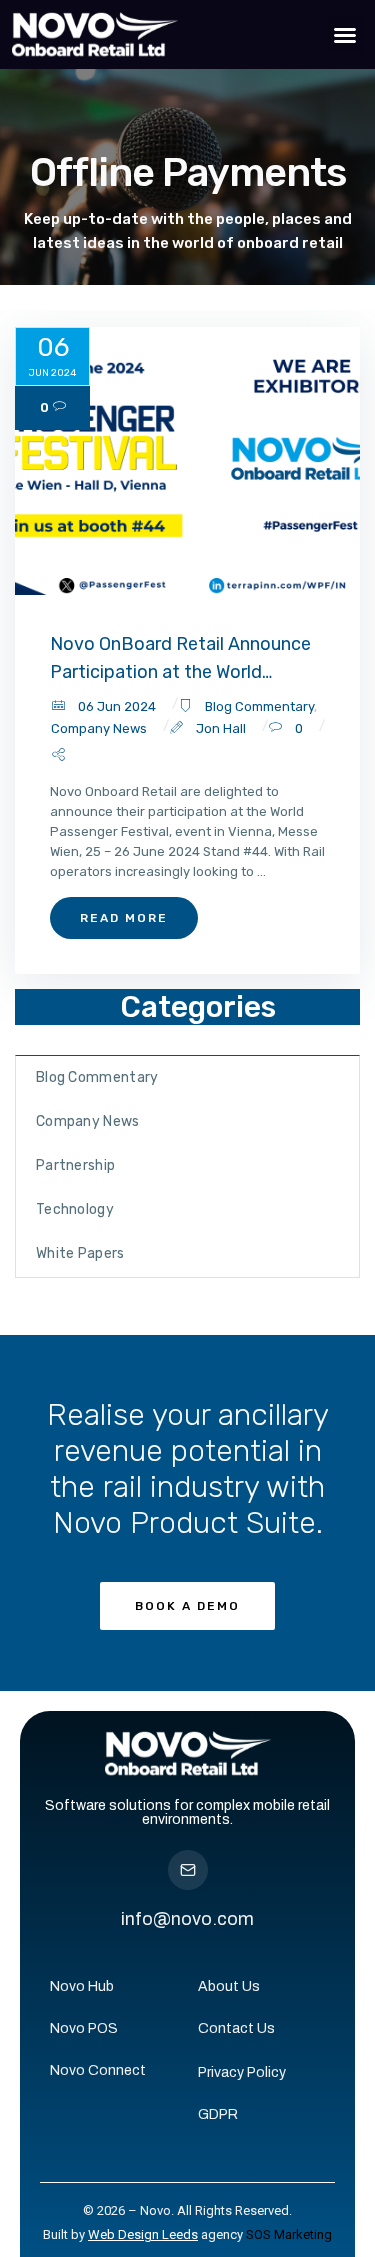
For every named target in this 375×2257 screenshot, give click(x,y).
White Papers (80, 1253)
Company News (99, 728)
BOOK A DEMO (187, 1606)
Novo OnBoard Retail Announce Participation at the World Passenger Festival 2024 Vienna (183, 659)
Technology (75, 1209)
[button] (345, 35)
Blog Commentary (259, 706)
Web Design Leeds (143, 2234)
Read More (124, 918)
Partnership (75, 1165)
